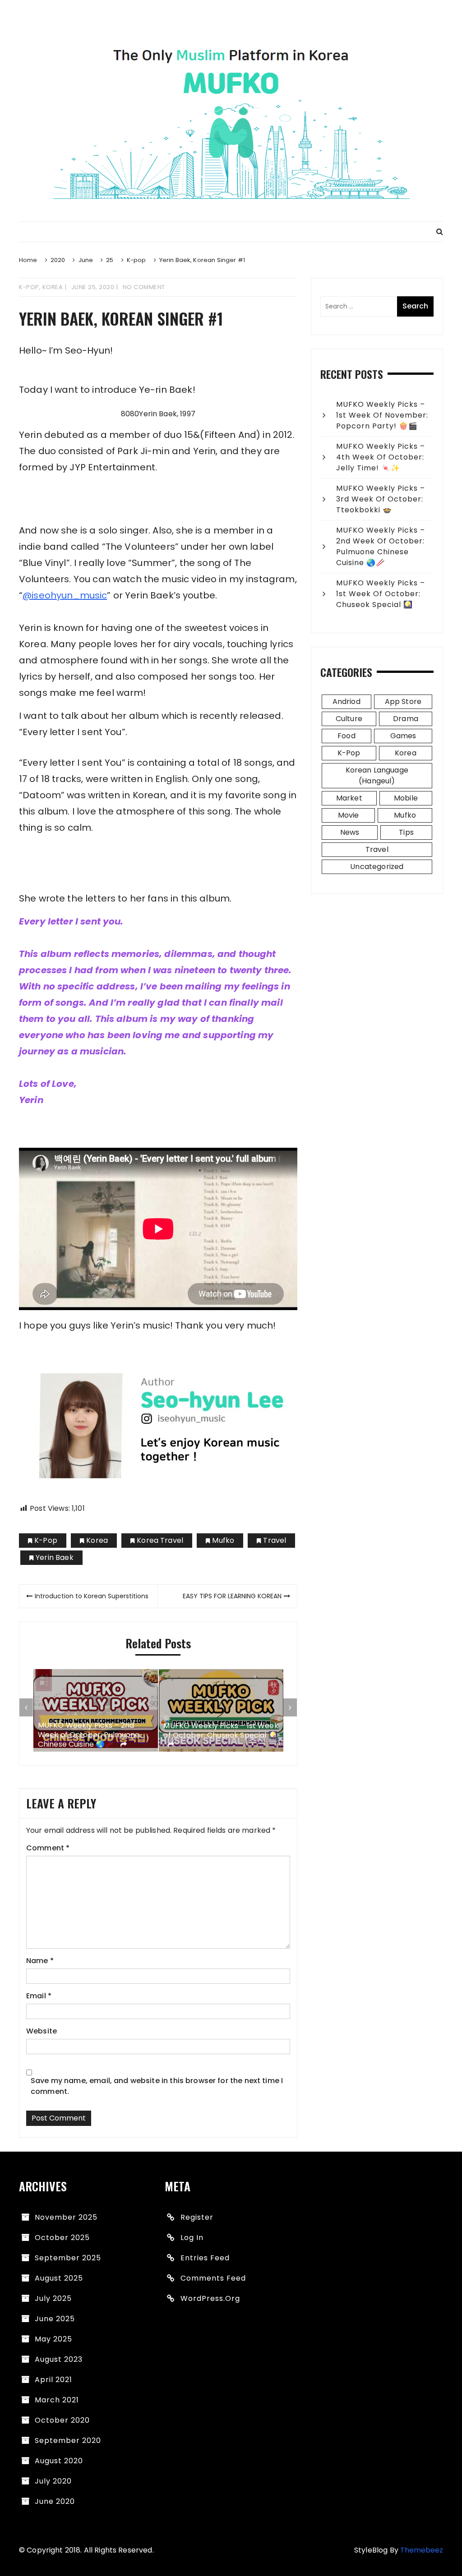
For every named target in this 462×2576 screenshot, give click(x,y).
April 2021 (53, 2380)
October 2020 (62, 2420)
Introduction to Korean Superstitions (92, 1596)
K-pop (29, 287)
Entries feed (205, 2258)
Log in (192, 2238)
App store (403, 701)
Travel (377, 849)
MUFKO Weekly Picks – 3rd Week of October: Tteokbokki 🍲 (381, 499)
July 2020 (53, 2481)
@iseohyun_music (65, 595)
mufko (405, 815)
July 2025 (53, 2298)
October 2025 (62, 2238)
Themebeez (422, 2550)
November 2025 (66, 2217)
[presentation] (26, 1707)
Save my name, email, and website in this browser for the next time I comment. (157, 2086)
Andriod (346, 701)
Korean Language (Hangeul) (377, 775)
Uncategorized (377, 867)
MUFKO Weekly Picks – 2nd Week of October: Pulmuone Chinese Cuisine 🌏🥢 (89, 1735)
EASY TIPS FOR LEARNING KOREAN (232, 1596)
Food (346, 736)
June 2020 (55, 2501)
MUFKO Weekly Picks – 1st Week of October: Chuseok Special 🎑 (221, 1731)
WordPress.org (210, 2298)
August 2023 (59, 2359)
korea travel (160, 1540)
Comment (48, 1848)
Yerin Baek (55, 1557)
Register (197, 2217)
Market (349, 798)
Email (39, 1996)
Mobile (406, 798)
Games (403, 736)
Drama (406, 719)
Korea (53, 287)
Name (40, 1961)
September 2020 (68, 2440)
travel (275, 1540)
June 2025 (55, 2319)
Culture (349, 719)
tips (406, 832)
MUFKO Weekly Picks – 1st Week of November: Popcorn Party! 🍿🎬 (382, 415)
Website (42, 2031)
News (350, 832)
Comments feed (213, 2278)
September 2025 (68, 2258)
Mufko (223, 1540)
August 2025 (59, 2278)
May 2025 (53, 2339)
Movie (349, 815)
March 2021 (57, 2400)
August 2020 (59, 2461)
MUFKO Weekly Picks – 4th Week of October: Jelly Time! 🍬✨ (381, 457)
